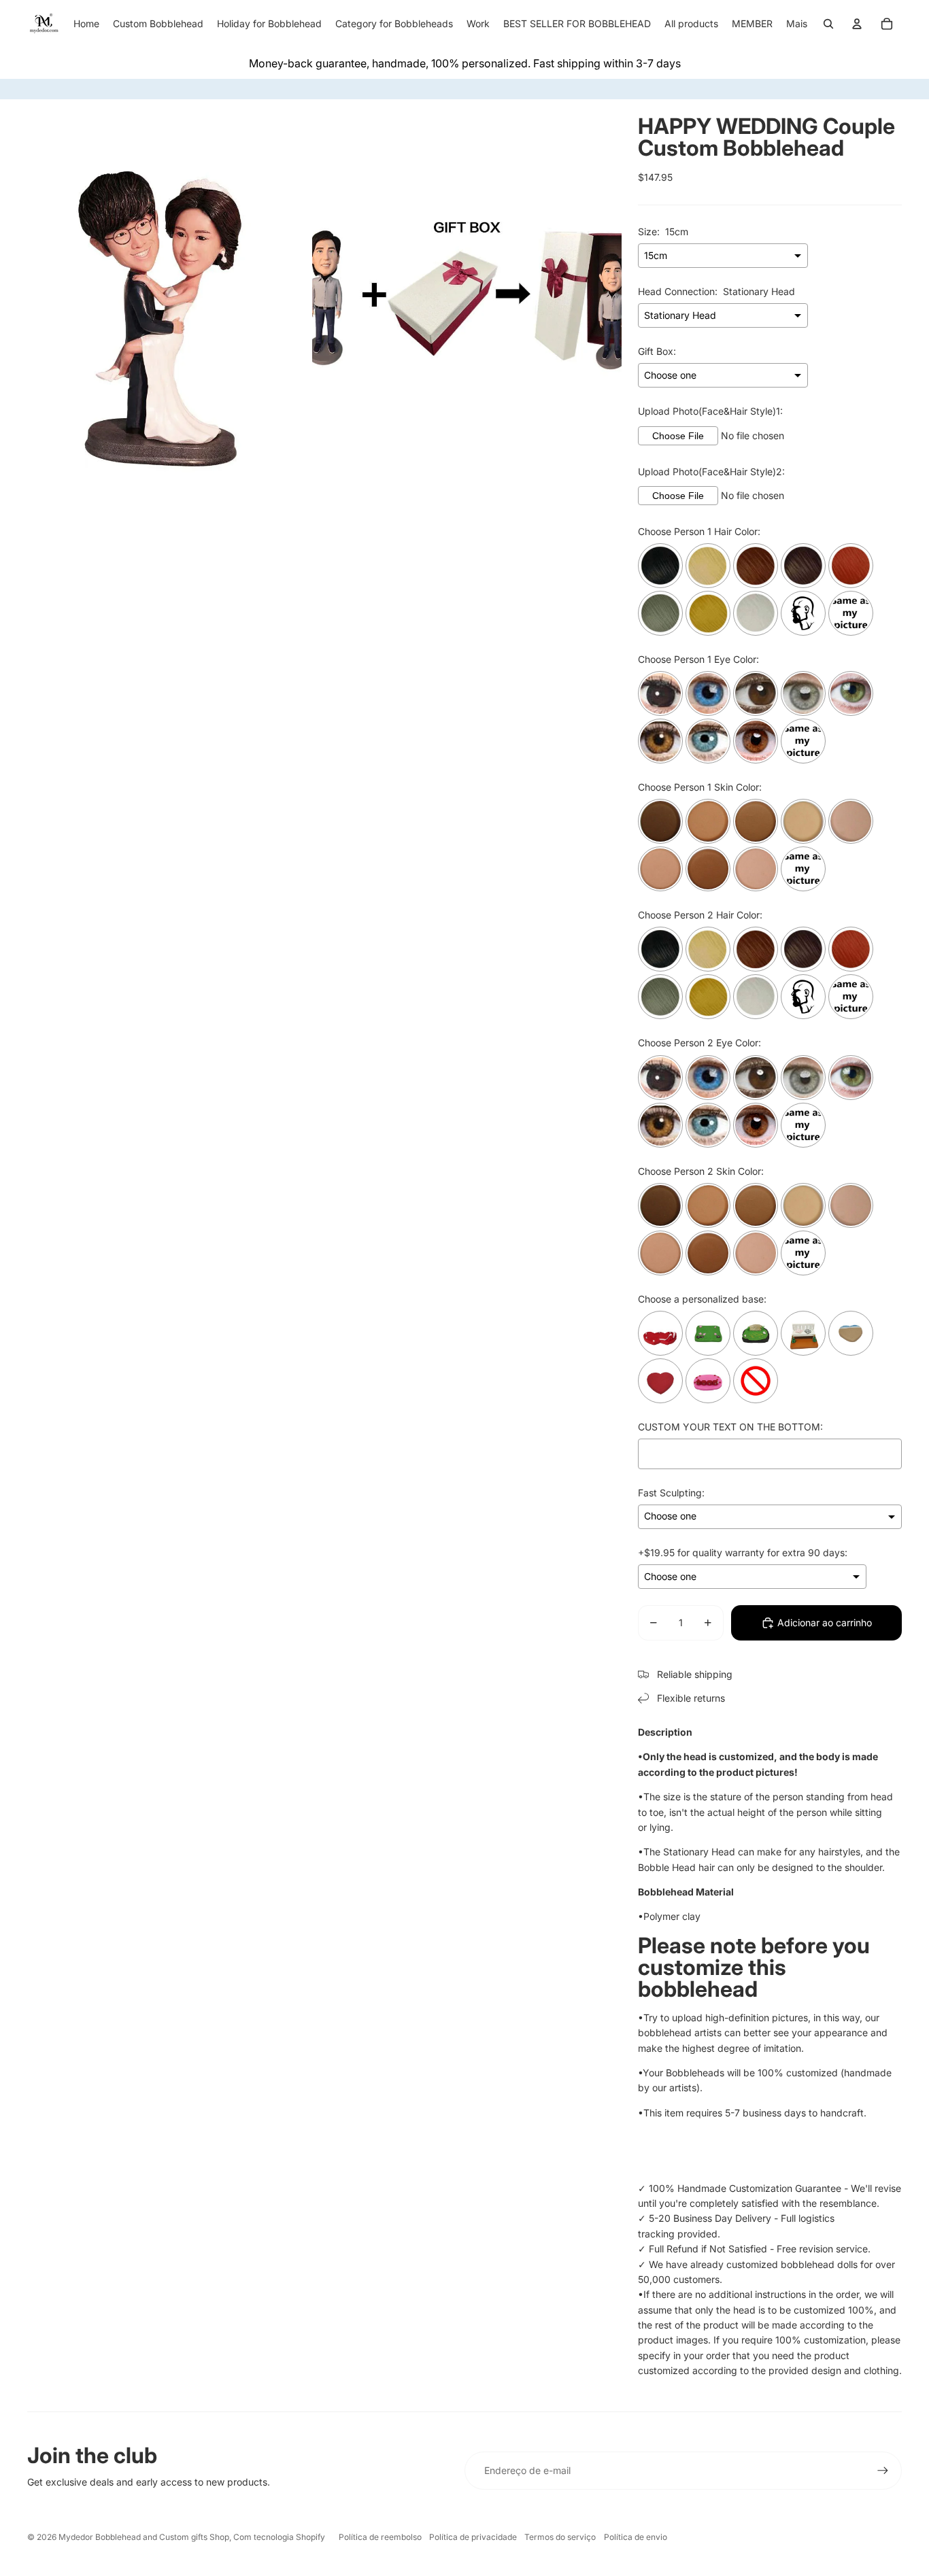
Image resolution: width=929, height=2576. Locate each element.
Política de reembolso (380, 2537)
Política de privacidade (473, 2537)
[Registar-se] (883, 2471)
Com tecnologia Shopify (279, 2537)
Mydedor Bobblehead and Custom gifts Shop (144, 2537)
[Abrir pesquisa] (828, 24)
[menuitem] (797, 24)
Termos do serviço (560, 2537)
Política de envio (636, 2537)
